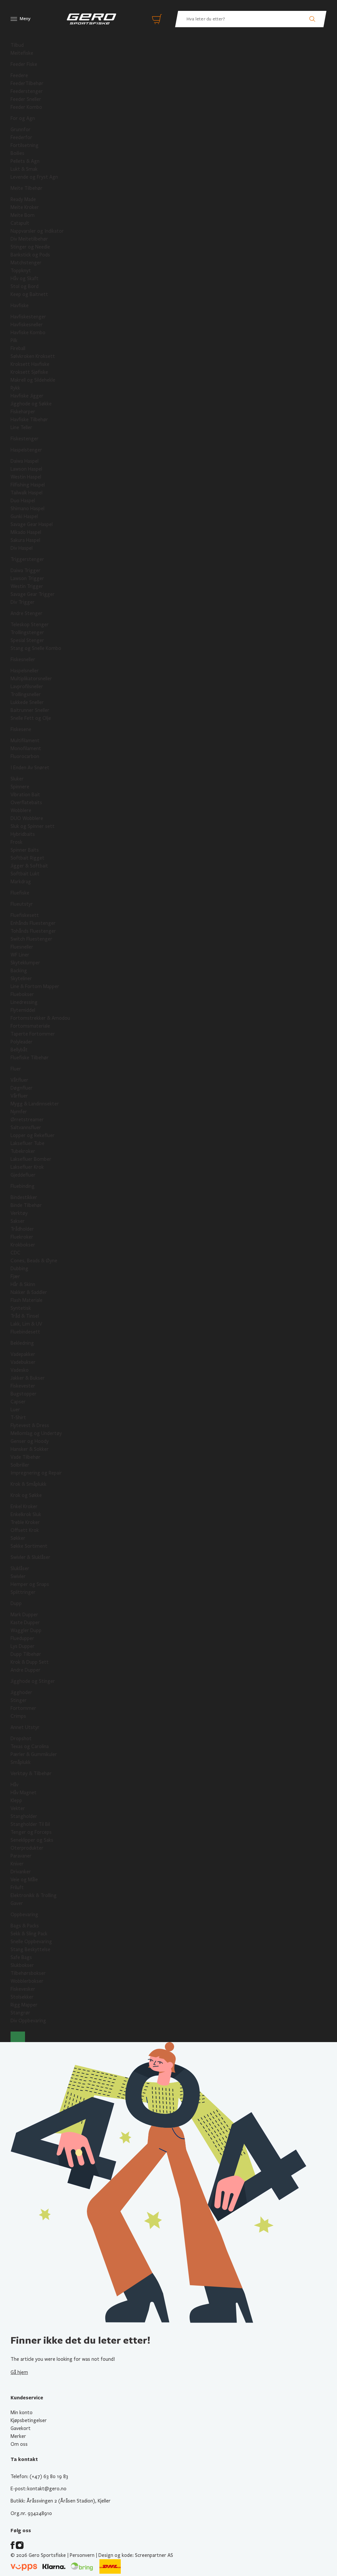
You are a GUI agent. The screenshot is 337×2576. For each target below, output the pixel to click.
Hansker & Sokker (30, 1449)
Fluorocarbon (25, 756)
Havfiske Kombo (28, 333)
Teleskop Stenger (30, 625)
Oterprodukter (27, 1848)
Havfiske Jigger (27, 396)
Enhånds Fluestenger (33, 923)
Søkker (18, 1538)
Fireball (18, 348)
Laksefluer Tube (27, 1143)
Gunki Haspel (24, 516)
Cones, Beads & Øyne (34, 1261)
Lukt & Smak (24, 169)
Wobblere (21, 810)
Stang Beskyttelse (30, 1949)
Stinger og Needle (30, 247)
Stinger (19, 1700)
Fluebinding (23, 1186)
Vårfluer (19, 1096)
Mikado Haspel (26, 532)
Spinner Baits (25, 850)
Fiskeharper (23, 412)
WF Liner (20, 955)
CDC (15, 1253)
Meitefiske (22, 53)
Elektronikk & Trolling (34, 1895)
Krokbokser (23, 1245)
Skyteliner (21, 979)
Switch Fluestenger (31, 939)
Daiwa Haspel (25, 461)
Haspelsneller (25, 671)
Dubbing (19, 1269)
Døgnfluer (22, 1088)
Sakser (18, 1221)
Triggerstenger (27, 559)
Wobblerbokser (27, 1981)
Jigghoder (21, 1692)
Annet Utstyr (25, 1727)
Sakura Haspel (25, 540)
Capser (18, 1402)
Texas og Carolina (30, 1746)
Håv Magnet (24, 1793)
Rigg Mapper (24, 2005)
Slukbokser (22, 1965)
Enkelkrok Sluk (26, 1514)
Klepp (16, 1800)
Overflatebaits (26, 803)
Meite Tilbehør (26, 188)
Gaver (17, 1903)
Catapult (20, 223)
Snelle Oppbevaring (31, 1942)
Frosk (16, 842)
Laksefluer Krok (27, 1167)
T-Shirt (18, 1418)
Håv (14, 1785)
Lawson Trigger (27, 578)
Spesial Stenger (27, 640)
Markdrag (21, 882)
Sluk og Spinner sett (33, 826)
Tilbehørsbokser (28, 1973)
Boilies (17, 153)
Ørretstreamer (27, 1120)
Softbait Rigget (27, 858)
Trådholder (22, 1229)
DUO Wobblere (27, 818)
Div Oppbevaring (28, 2021)
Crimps (18, 1716)
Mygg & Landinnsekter (35, 1104)
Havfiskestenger (28, 317)
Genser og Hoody (30, 1441)
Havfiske (20, 306)
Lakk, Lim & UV (26, 1324)
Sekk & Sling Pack (29, 1934)
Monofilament (26, 748)
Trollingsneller (26, 694)
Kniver (17, 1864)
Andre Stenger (26, 613)
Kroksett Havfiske (30, 364)
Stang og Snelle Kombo (36, 648)
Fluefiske (20, 893)
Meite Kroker (25, 207)
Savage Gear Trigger (33, 594)
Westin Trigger (27, 586)
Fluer (16, 1069)
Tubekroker (23, 1151)
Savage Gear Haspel (32, 524)
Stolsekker (22, 1997)
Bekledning (22, 1343)
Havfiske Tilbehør (29, 420)
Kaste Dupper (25, 1623)
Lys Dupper (23, 1646)
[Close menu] (18, 2037)
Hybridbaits (23, 834)
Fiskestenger (25, 439)
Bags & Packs (25, 1926)
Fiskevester (23, 1386)
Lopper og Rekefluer (33, 1135)
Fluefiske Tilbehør (30, 1058)
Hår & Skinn (23, 1284)
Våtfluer (19, 1080)
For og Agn (23, 118)
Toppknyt (21, 271)
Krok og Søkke (26, 1495)
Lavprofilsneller (27, 687)
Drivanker (21, 1872)
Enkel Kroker (24, 1507)
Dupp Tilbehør (26, 1654)
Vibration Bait (25, 795)
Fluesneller (22, 947)
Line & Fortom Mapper (35, 986)
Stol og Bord (25, 286)
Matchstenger (26, 263)
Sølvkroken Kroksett (33, 356)
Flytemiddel (23, 1010)
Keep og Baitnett (29, 294)
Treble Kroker (25, 1522)
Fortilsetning (25, 145)
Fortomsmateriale (30, 1026)
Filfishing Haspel (28, 485)
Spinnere (20, 787)
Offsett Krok (25, 1530)
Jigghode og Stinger (33, 1681)
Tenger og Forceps (31, 1832)
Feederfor (21, 137)
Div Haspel (22, 548)
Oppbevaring (24, 1915)
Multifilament (25, 741)
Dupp (16, 1603)
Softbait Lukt (25, 874)
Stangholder (24, 1816)
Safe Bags (21, 1957)
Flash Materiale (26, 1300)
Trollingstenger (27, 632)
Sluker (17, 779)
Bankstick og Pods (30, 255)
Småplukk (21, 1762)
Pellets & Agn (25, 161)
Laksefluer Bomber (31, 1159)
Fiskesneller (23, 659)
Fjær (15, 1276)
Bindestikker (24, 1197)
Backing (19, 971)
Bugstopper (24, 1394)
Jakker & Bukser (28, 1378)
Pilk (14, 340)
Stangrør (20, 2013)
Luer (15, 1410)
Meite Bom (23, 215)
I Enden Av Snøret (30, 768)
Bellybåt (19, 1050)
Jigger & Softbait (29, 866)
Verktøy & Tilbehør (31, 1773)
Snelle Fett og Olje (31, 718)
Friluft (17, 1888)
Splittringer (23, 1592)
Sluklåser (20, 1568)
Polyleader (22, 1042)
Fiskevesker (23, 1989)
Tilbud (17, 45)
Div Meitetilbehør (29, 239)
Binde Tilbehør (26, 1205)
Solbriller (20, 1465)
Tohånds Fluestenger (33, 931)
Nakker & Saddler (29, 1292)
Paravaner (21, 1856)
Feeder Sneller (26, 99)
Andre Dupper (26, 1670)
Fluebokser (22, 994)
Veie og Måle (24, 1880)
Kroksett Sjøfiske (29, 372)
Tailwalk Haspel (26, 493)
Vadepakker (23, 1354)
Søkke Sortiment (29, 1546)
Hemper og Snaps (30, 1584)
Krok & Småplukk (28, 1484)
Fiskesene (21, 729)
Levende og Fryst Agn (34, 177)
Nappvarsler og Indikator (37, 231)
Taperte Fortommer (33, 1034)
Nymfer (19, 1112)
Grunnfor (21, 130)
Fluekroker (22, 1237)
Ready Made (23, 199)
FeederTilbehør (27, 83)
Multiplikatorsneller (31, 679)
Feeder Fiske (24, 64)
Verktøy (19, 1213)
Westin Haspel (26, 477)
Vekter (18, 1808)
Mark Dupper (24, 1615)
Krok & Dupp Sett (30, 1662)
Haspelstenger (26, 450)
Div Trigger (23, 602)
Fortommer (23, 1708)
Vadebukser (23, 1362)
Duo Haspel (23, 501)
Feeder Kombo (26, 107)
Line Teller (21, 427)
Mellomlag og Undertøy (36, 1433)
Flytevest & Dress (30, 1425)
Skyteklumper (25, 963)
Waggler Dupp (26, 1630)
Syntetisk (21, 1308)
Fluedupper (22, 1638)
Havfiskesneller (27, 325)
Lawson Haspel (26, 469)
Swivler (18, 1576)
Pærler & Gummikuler (34, 1754)
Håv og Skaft (25, 278)
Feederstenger (27, 91)
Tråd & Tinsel (25, 1316)
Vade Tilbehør (26, 1457)
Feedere (19, 75)
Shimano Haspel (27, 509)
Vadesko (20, 1370)
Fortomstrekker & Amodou (40, 1018)
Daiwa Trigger (26, 571)
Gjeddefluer (23, 1175)
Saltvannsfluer (26, 1127)
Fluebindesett (25, 1332)
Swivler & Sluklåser (30, 1557)
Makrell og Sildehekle (33, 380)
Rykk (15, 388)
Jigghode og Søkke (31, 404)
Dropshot (21, 1739)
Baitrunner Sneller (30, 710)
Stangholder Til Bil (30, 1824)
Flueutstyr (22, 904)
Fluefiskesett (25, 915)
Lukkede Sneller (27, 702)
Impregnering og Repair (36, 1473)
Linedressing (24, 1002)
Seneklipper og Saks (32, 1840)
